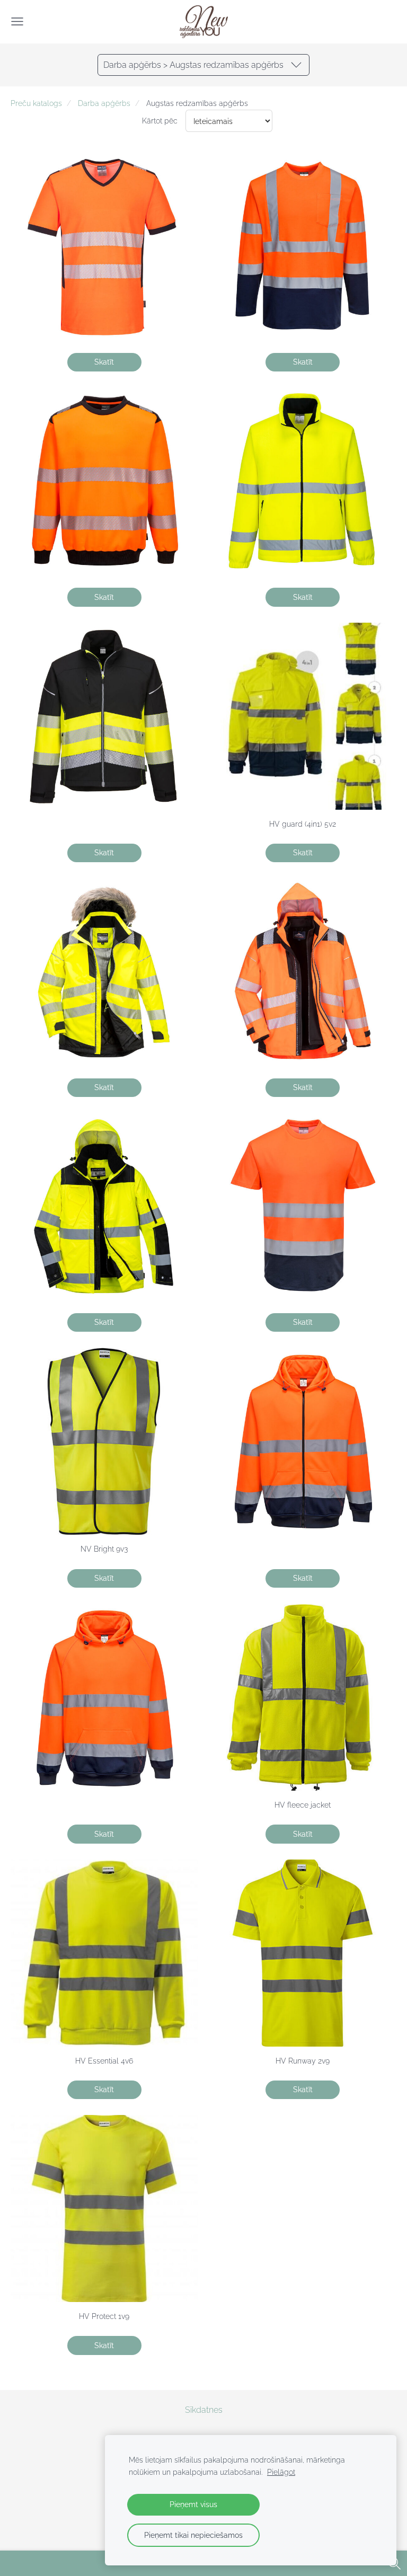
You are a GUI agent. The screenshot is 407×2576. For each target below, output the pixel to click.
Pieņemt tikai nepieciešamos (193, 2535)
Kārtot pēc (160, 121)
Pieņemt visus (193, 2504)
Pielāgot (281, 2472)
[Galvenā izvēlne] (17, 21)
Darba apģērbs (104, 103)
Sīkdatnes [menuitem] (204, 2410)
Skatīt (104, 362)
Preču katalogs (36, 103)
